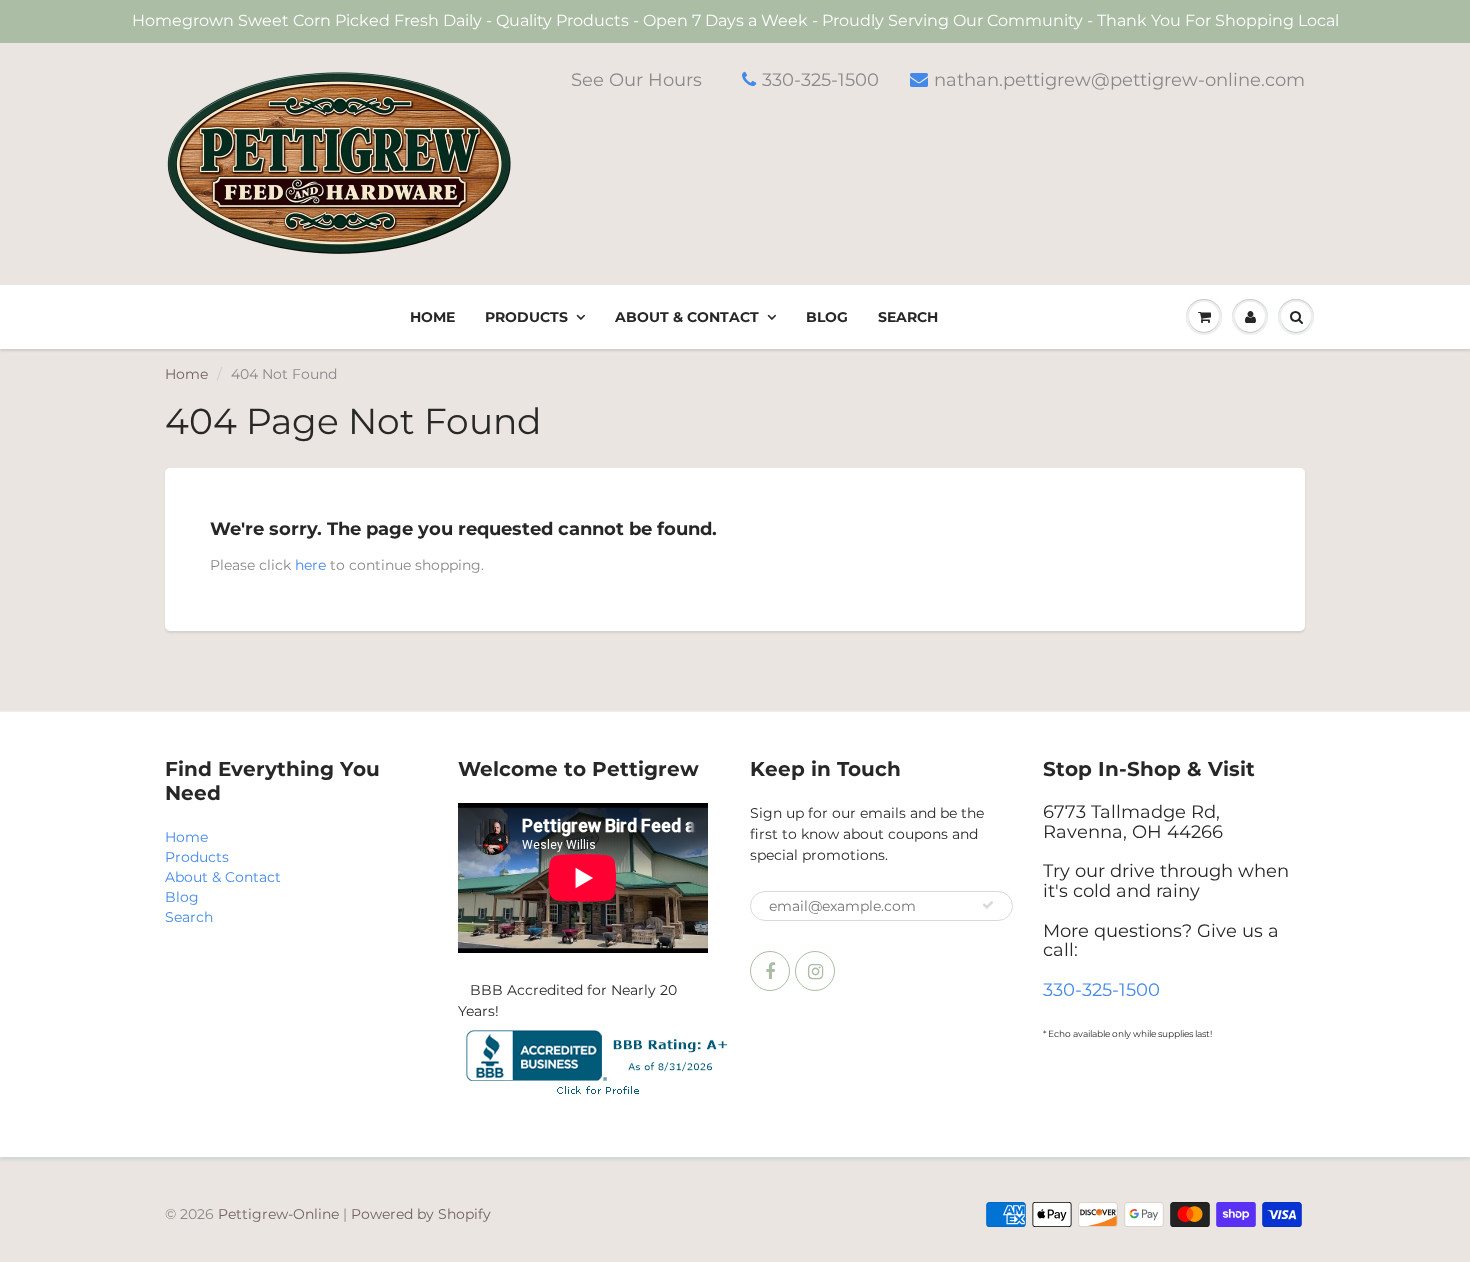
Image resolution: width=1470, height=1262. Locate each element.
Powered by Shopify (421, 1214)
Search (908, 317)
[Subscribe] (988, 905)
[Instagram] (815, 971)
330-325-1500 (820, 80)
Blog (827, 317)
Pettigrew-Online (278, 1214)
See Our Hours (636, 80)
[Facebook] (770, 971)
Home (432, 317)
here (310, 565)
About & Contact (687, 317)
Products (526, 317)
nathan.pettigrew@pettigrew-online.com (1119, 80)
